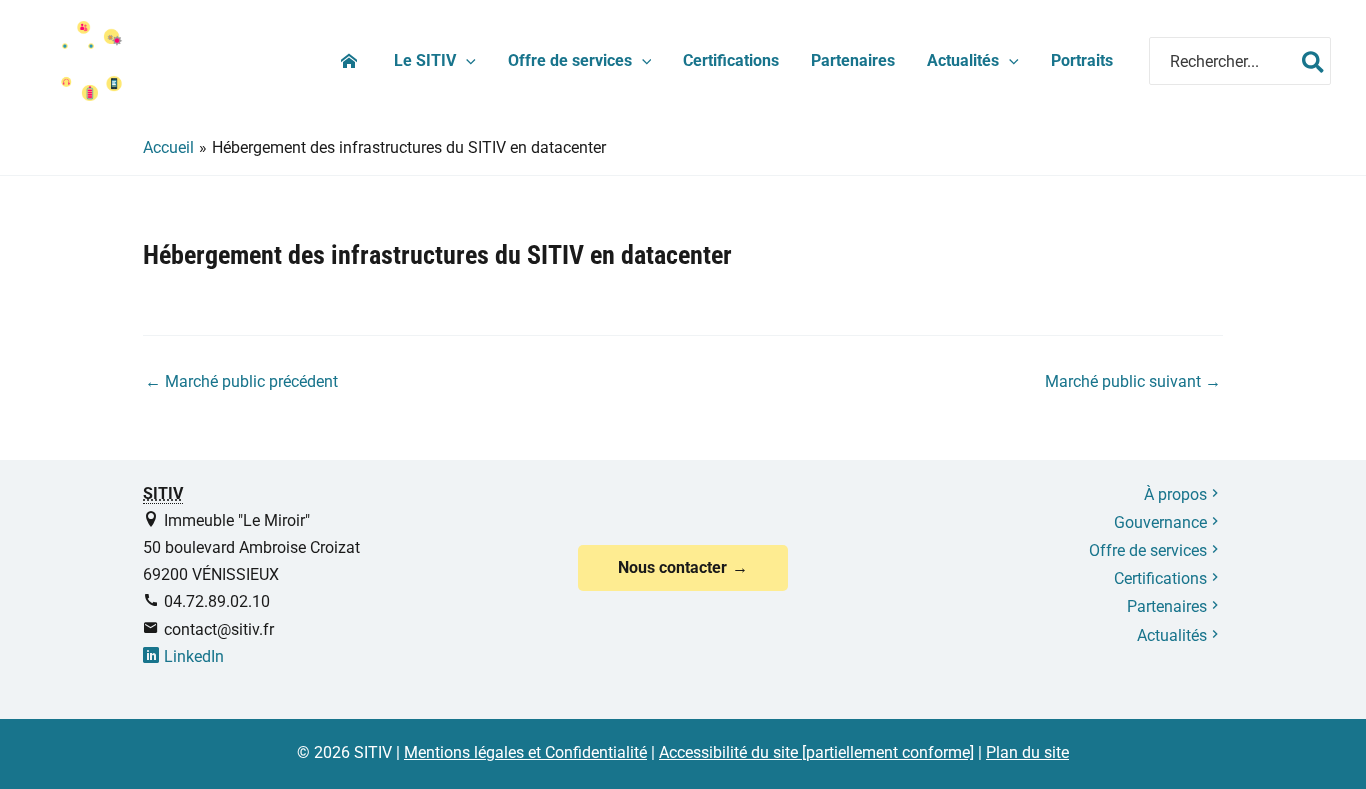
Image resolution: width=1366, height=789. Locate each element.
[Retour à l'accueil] (85, 59)
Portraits (1082, 60)
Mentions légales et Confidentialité (525, 752)
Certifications (731, 60)
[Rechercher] (1312, 61)
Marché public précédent (241, 382)
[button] (466, 61)
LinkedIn (194, 656)
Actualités (963, 60)
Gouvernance (1160, 522)
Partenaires (853, 60)
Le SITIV (425, 60)
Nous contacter (672, 567)
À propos (1175, 494)
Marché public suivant (1133, 382)
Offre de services (570, 60)
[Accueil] (351, 61)
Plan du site (1027, 752)
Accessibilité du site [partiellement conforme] (816, 752)
